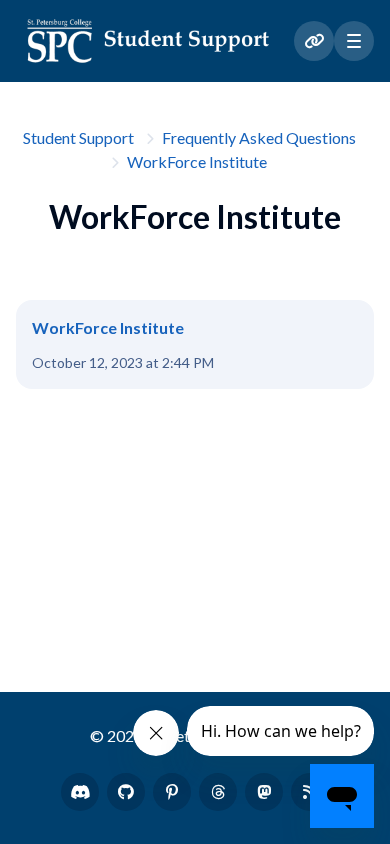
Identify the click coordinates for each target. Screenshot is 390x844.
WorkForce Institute (197, 161)
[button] (354, 41)
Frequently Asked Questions (259, 137)
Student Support (78, 137)
